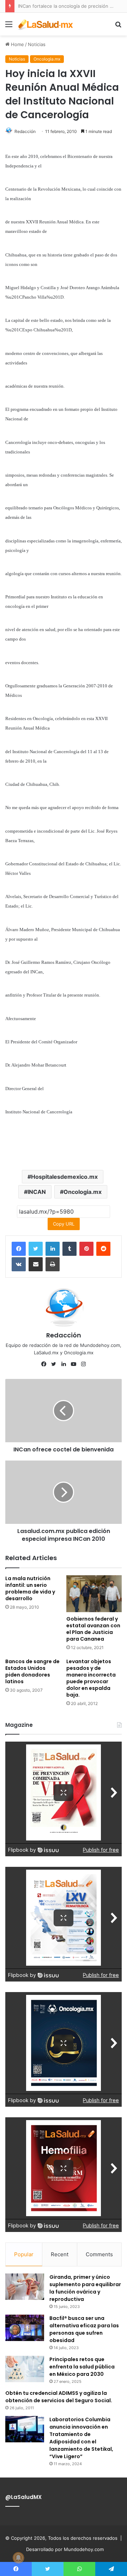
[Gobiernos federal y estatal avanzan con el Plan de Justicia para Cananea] (94, 1594)
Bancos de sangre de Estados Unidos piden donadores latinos (32, 1671)
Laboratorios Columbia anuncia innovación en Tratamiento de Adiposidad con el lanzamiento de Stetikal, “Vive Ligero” (81, 2438)
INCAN (37, 1192)
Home (17, 44)
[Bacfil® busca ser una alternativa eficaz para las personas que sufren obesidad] (25, 2328)
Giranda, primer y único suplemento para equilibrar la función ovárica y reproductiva (85, 2288)
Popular (24, 2254)
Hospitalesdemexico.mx (64, 1177)
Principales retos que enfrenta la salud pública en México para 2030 (82, 2367)
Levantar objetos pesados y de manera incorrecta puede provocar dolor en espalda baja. (91, 1678)
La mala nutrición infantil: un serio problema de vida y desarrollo (30, 1588)
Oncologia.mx (47, 59)
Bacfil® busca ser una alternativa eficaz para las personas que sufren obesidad (84, 2329)
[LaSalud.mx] (46, 24)
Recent (60, 2254)
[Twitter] (36, 1249)
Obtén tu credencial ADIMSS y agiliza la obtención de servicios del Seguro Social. (59, 2397)
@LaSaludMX (23, 2497)
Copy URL (64, 1224)
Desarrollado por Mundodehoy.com (65, 2549)
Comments (99, 2254)
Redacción (25, 131)
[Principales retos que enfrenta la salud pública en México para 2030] (25, 2369)
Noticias (37, 44)
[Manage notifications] (18, 2558)
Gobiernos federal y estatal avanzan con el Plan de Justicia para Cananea (93, 1629)
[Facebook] (19, 1249)
